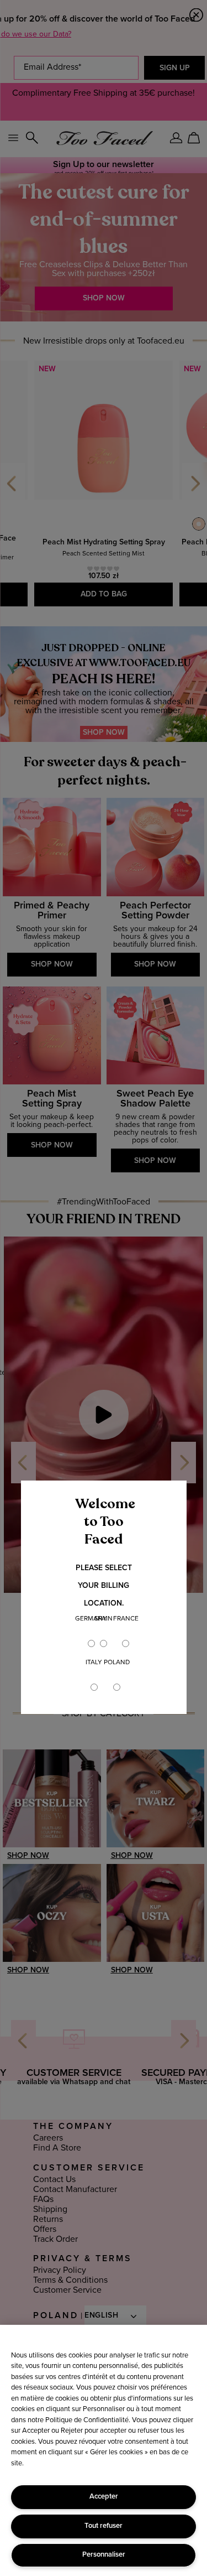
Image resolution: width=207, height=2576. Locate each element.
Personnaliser (104, 2555)
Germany (91, 1619)
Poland (117, 1663)
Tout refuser (104, 2526)
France (126, 1619)
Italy (94, 1663)
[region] (104, 2450)
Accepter (104, 2497)
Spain (104, 1619)
